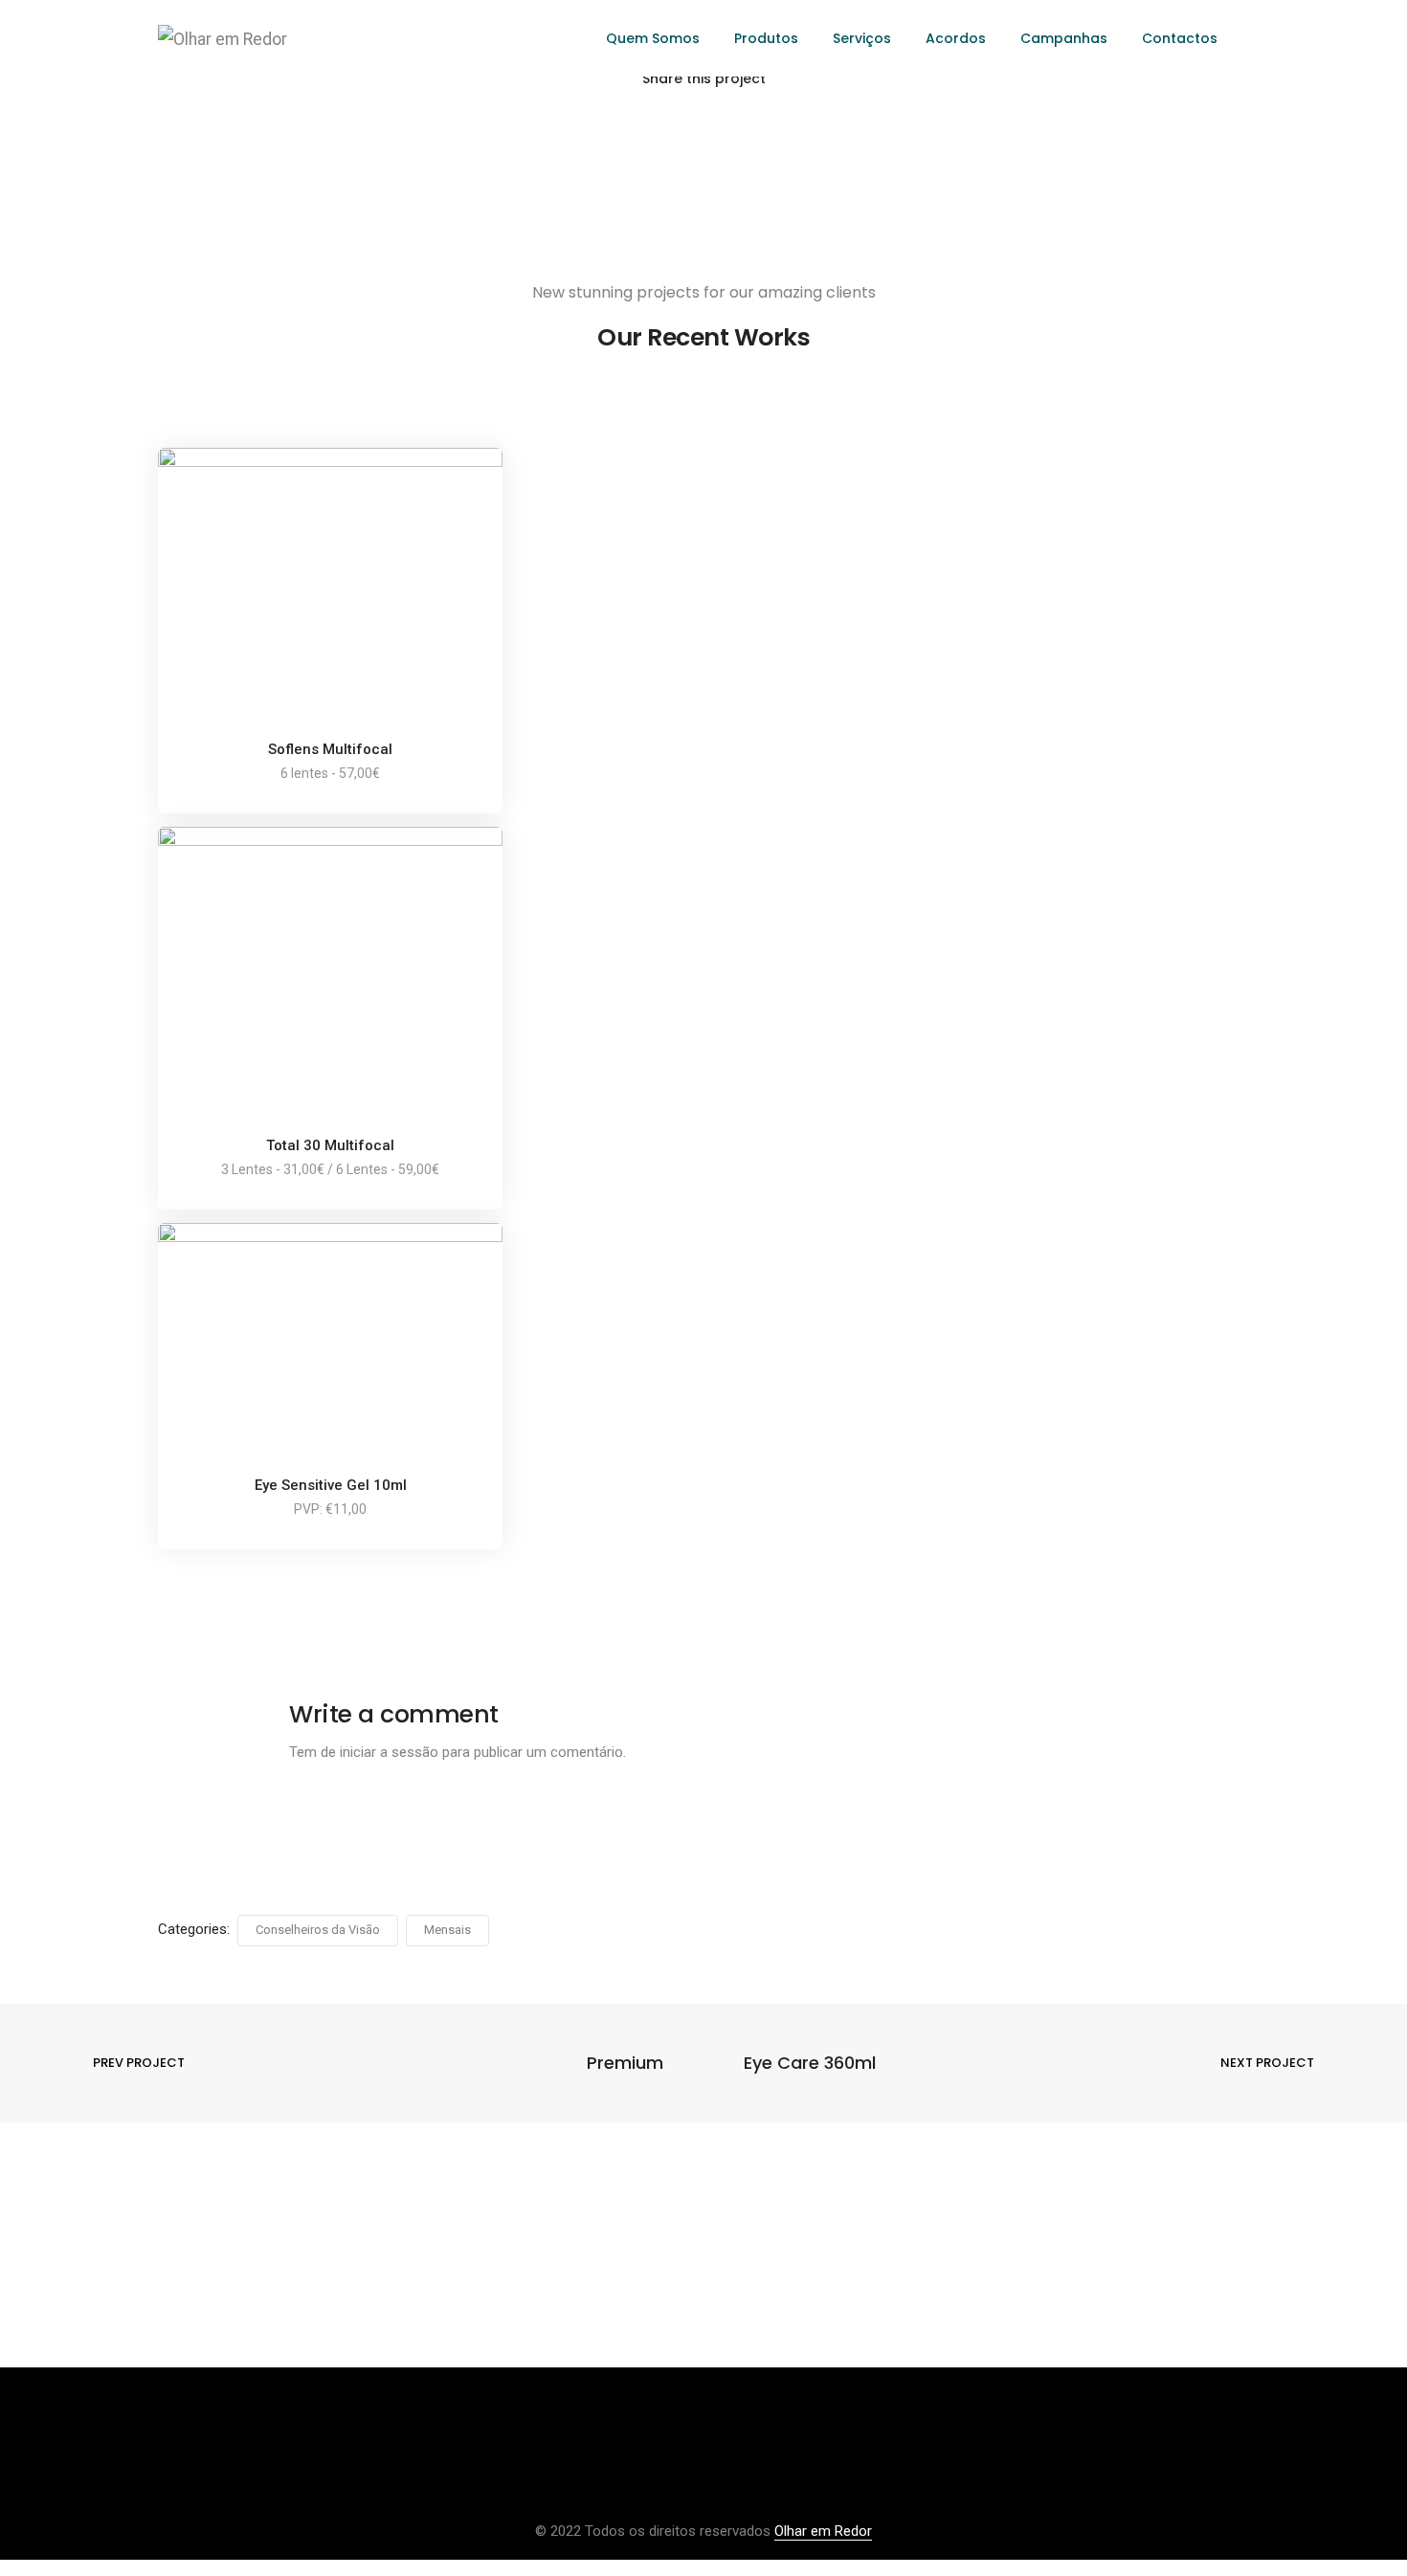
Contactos (1180, 38)
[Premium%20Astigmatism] (603, 131)
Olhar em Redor (823, 2531)
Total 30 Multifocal (330, 1145)
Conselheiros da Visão (318, 1930)
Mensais (447, 1930)
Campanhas (1064, 38)
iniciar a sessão (389, 1752)
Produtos (766, 38)
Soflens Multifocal (330, 749)
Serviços (862, 38)
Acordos (956, 38)
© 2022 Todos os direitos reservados (655, 2531)
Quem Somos (653, 38)
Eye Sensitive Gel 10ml (331, 1485)
